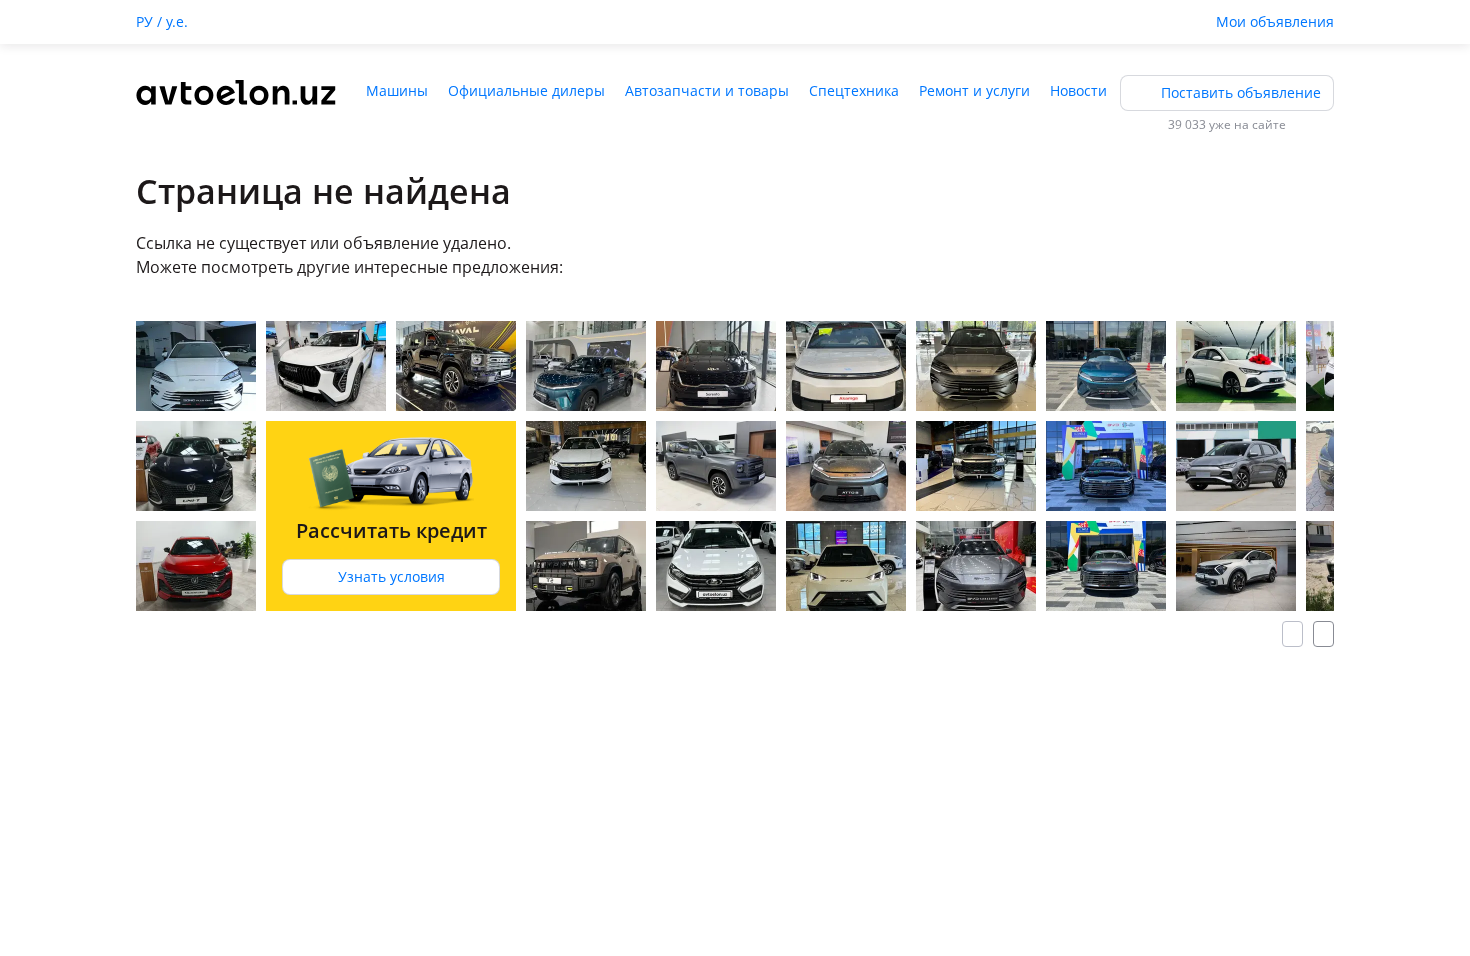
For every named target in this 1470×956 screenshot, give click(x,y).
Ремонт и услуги (974, 90)
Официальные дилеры (526, 90)
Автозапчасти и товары (707, 90)
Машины (397, 90)
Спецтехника (854, 90)
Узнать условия (391, 576)
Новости (1078, 90)
